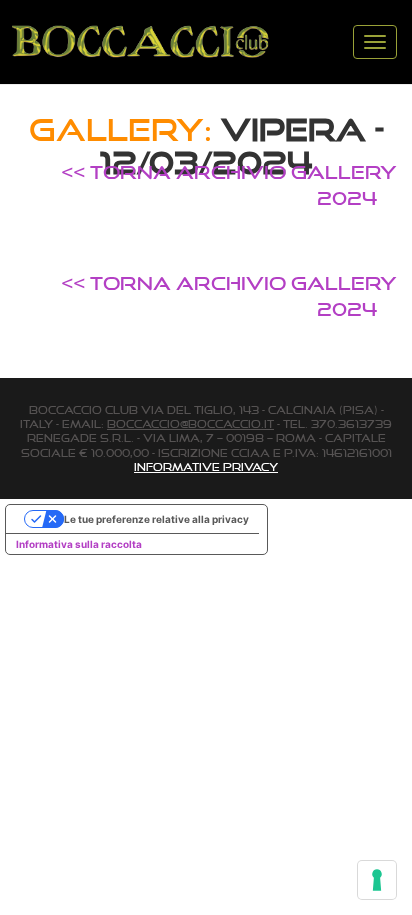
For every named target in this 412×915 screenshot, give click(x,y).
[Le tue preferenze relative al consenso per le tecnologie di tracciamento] (377, 880)
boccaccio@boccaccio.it (190, 424)
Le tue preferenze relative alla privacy (156, 519)
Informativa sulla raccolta (79, 544)
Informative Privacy (206, 467)
